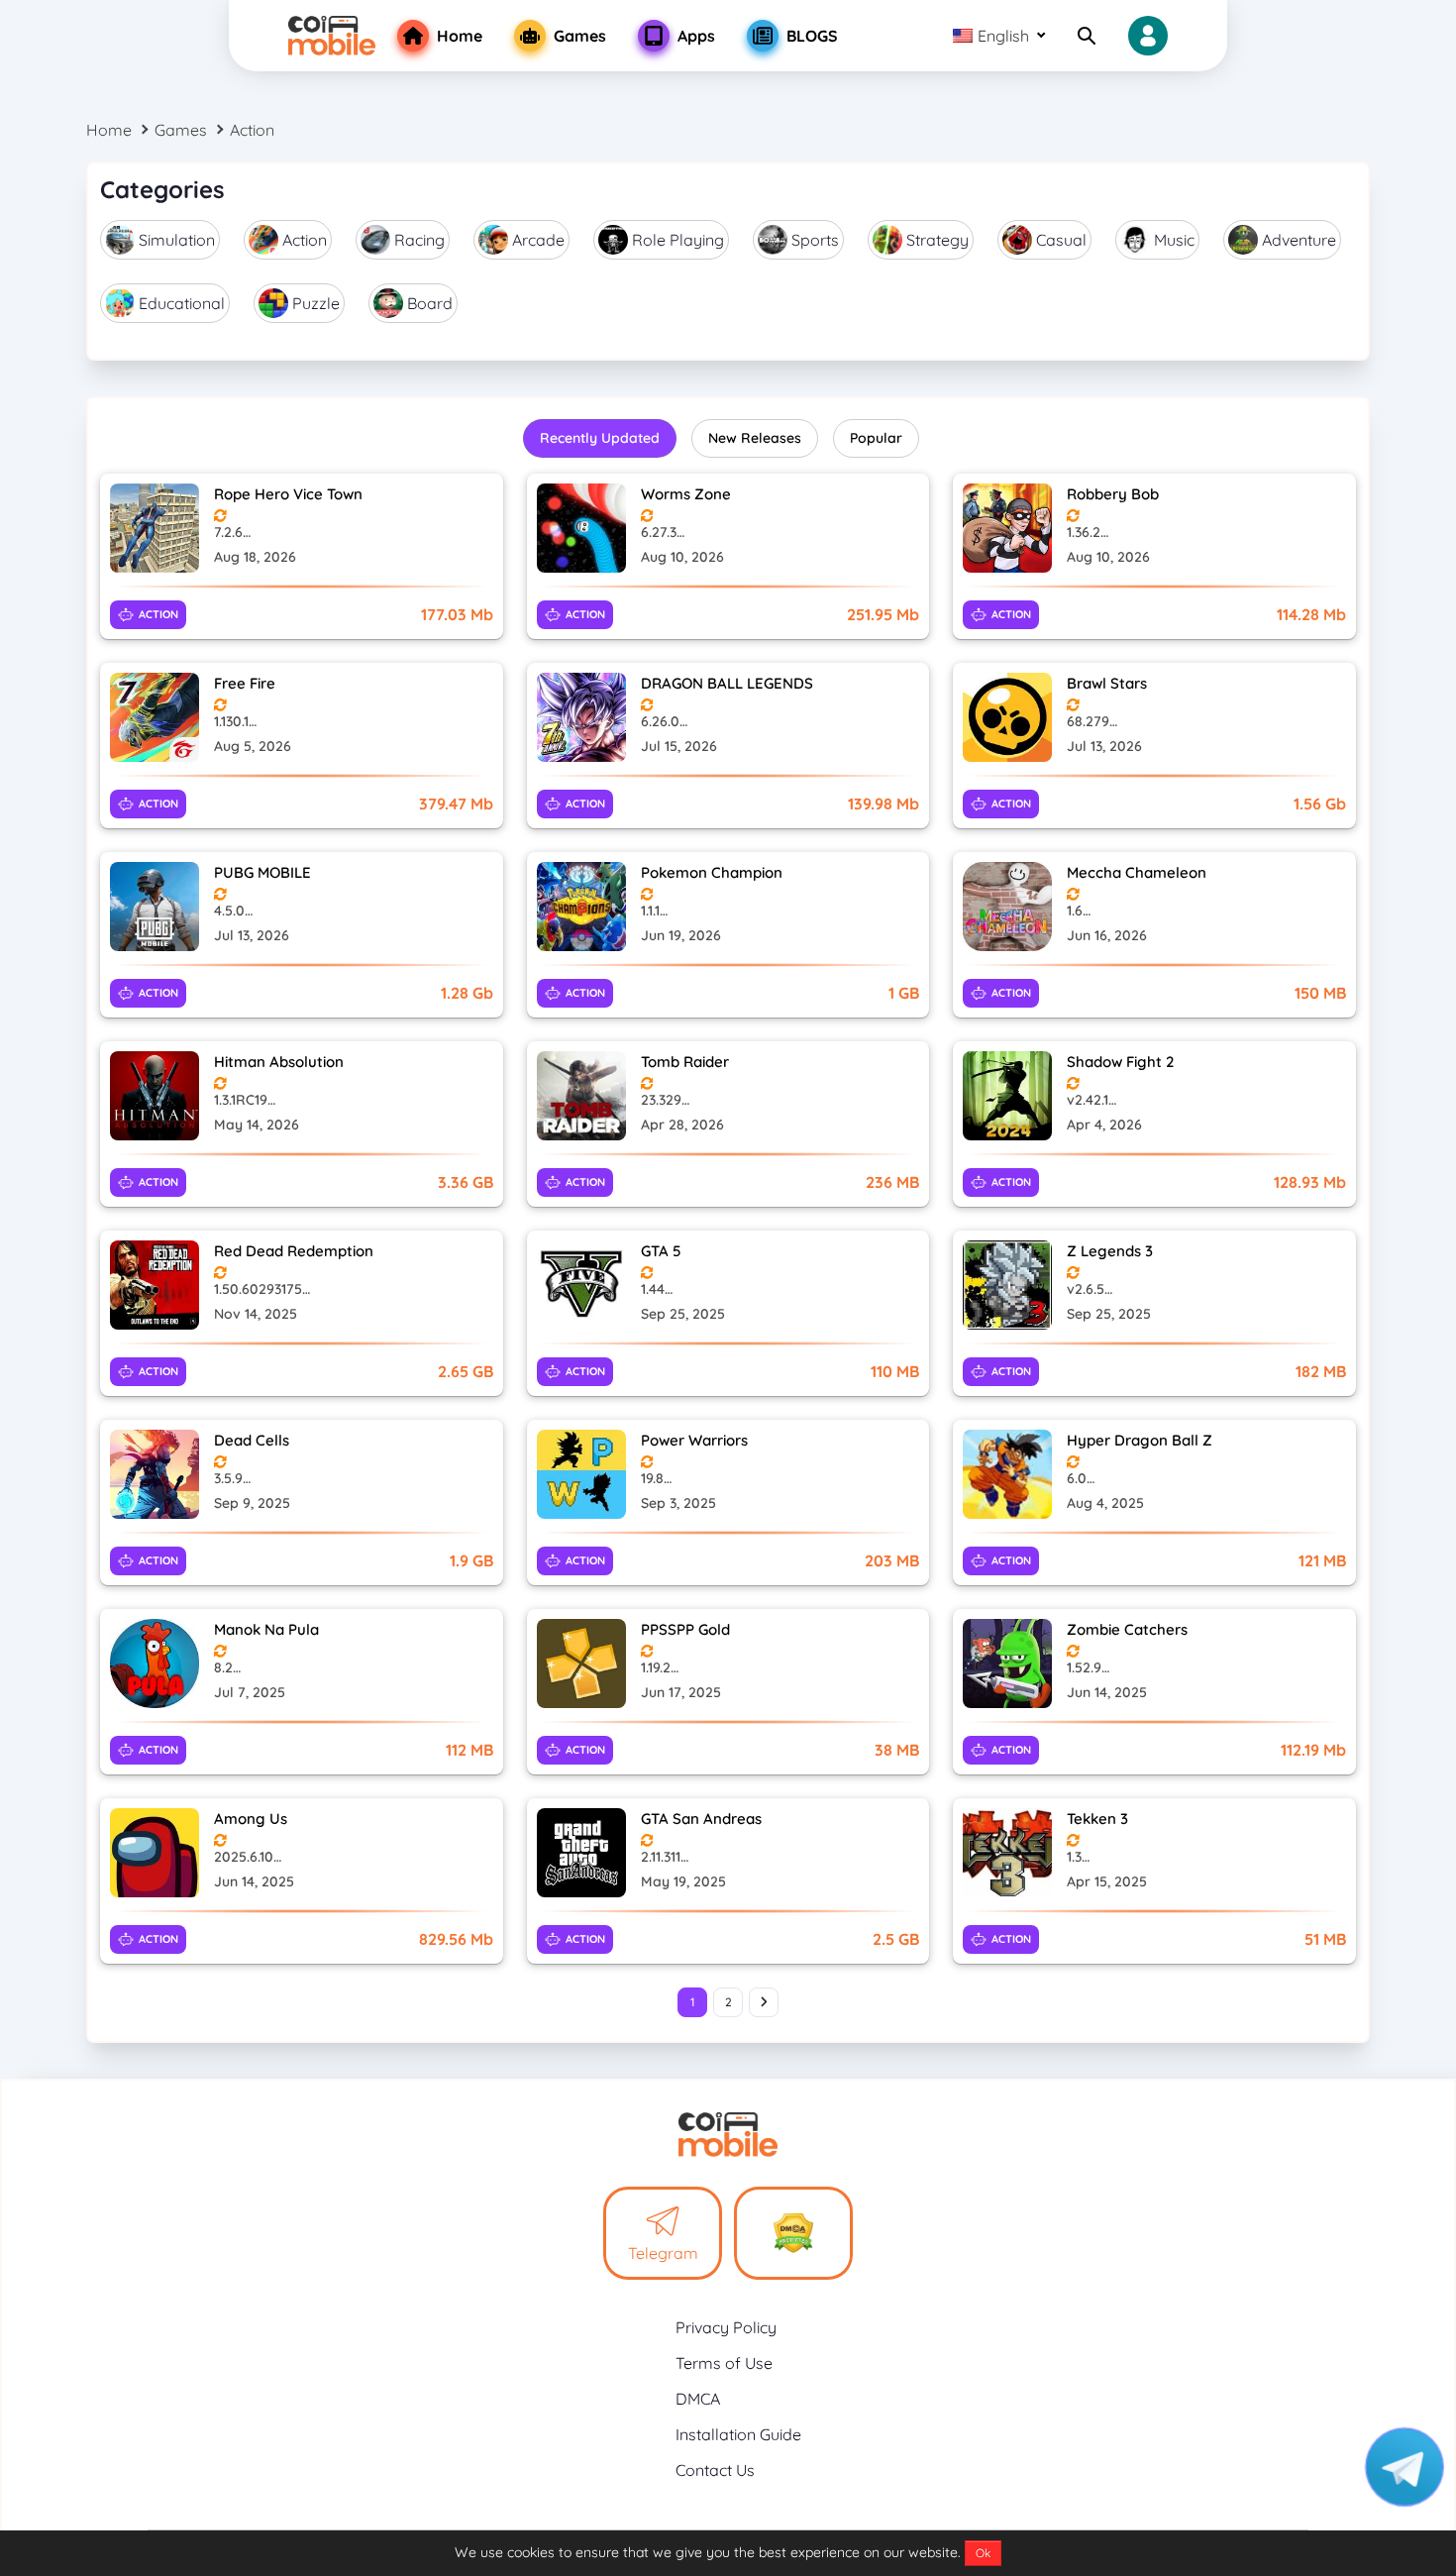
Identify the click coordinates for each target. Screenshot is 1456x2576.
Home (109, 130)
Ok (983, 2553)
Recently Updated (600, 438)
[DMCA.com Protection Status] (793, 2233)
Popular (876, 438)
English (1003, 36)
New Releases (755, 438)
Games (181, 130)
